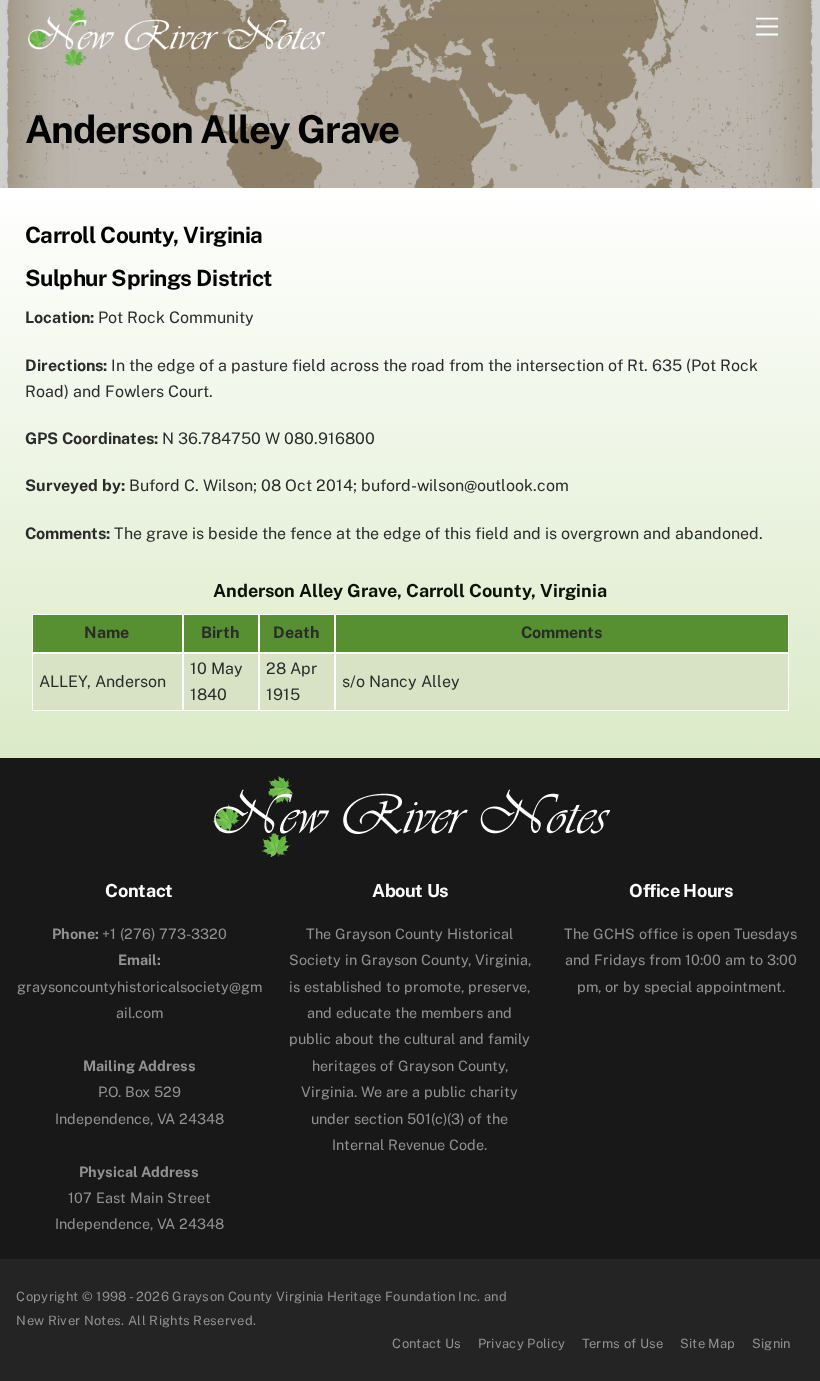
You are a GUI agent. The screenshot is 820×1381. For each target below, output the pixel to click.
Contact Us (426, 1343)
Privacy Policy (522, 1343)
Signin (771, 1343)
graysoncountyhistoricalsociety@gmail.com (139, 986)
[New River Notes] (175, 33)
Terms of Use (623, 1343)
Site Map (708, 1343)
